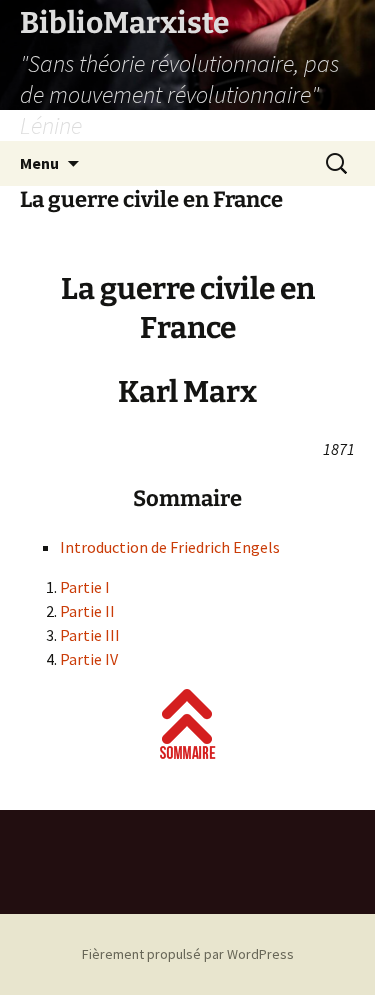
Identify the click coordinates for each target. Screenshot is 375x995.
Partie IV (89, 659)
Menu (39, 163)
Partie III (90, 635)
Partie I (85, 587)
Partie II (87, 611)
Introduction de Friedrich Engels (170, 547)
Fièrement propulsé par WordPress (188, 954)
